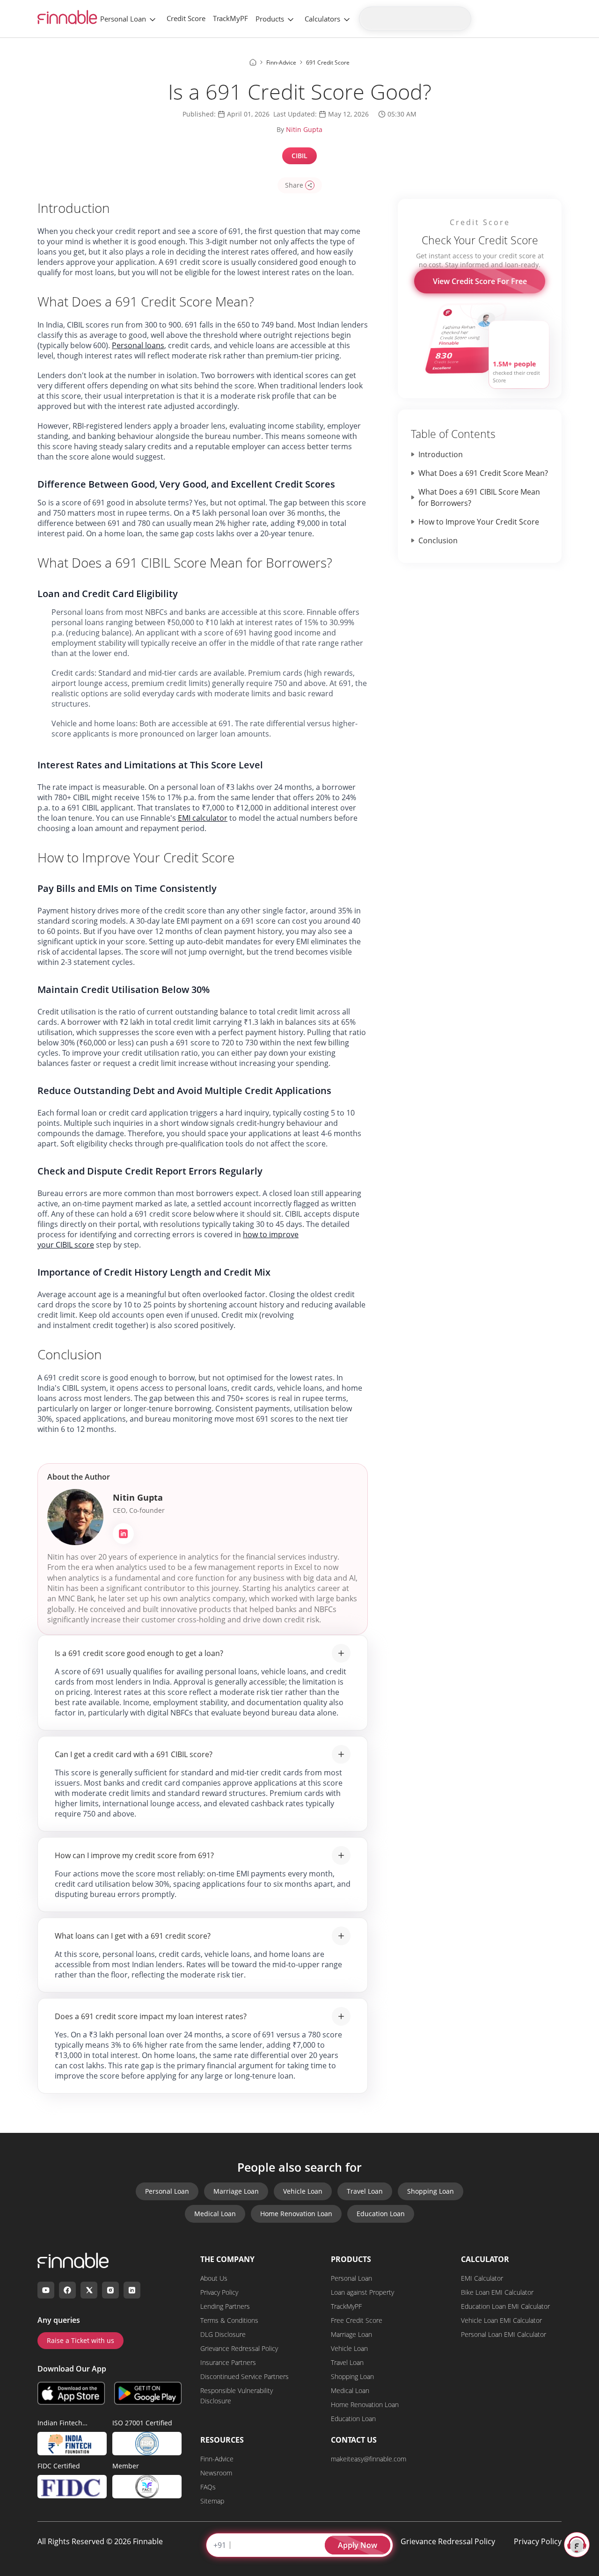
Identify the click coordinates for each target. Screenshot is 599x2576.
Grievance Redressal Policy (239, 2348)
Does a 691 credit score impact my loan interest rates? (151, 2016)
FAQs (208, 2487)
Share (294, 185)
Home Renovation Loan (296, 2214)
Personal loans (138, 345)
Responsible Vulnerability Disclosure (237, 2396)
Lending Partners (225, 2306)
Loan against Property (362, 2292)
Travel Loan (365, 2191)
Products (270, 19)
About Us (214, 2278)
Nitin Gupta (304, 129)
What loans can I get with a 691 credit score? (133, 1936)
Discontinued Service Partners (245, 2376)
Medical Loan (215, 2214)
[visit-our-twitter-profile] (89, 2290)
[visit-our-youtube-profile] (46, 2290)
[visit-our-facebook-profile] (67, 2290)
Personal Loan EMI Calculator (504, 2334)
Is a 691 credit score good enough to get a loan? (139, 1653)
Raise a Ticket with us (80, 2340)
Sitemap (212, 2501)
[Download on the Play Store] (148, 2393)
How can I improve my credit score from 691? (134, 1855)
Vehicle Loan (303, 2191)
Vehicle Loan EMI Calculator (501, 2320)
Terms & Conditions (229, 2320)
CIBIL (299, 156)
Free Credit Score (357, 2320)
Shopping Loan (431, 2191)
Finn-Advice (217, 2459)
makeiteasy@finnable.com (369, 2459)
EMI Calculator (482, 2278)
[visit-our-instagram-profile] (110, 2290)
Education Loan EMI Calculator (505, 2306)
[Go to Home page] (253, 62)
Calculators (322, 19)
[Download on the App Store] (71, 2393)
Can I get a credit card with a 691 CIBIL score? (134, 1754)
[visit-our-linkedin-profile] (132, 2290)
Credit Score (186, 18)
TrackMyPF (230, 18)
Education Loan (381, 2214)
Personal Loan (123, 19)
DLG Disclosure (223, 2334)
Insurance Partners (228, 2362)
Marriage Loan (236, 2191)
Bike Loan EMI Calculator (497, 2292)
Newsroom (216, 2473)
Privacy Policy (219, 2292)
